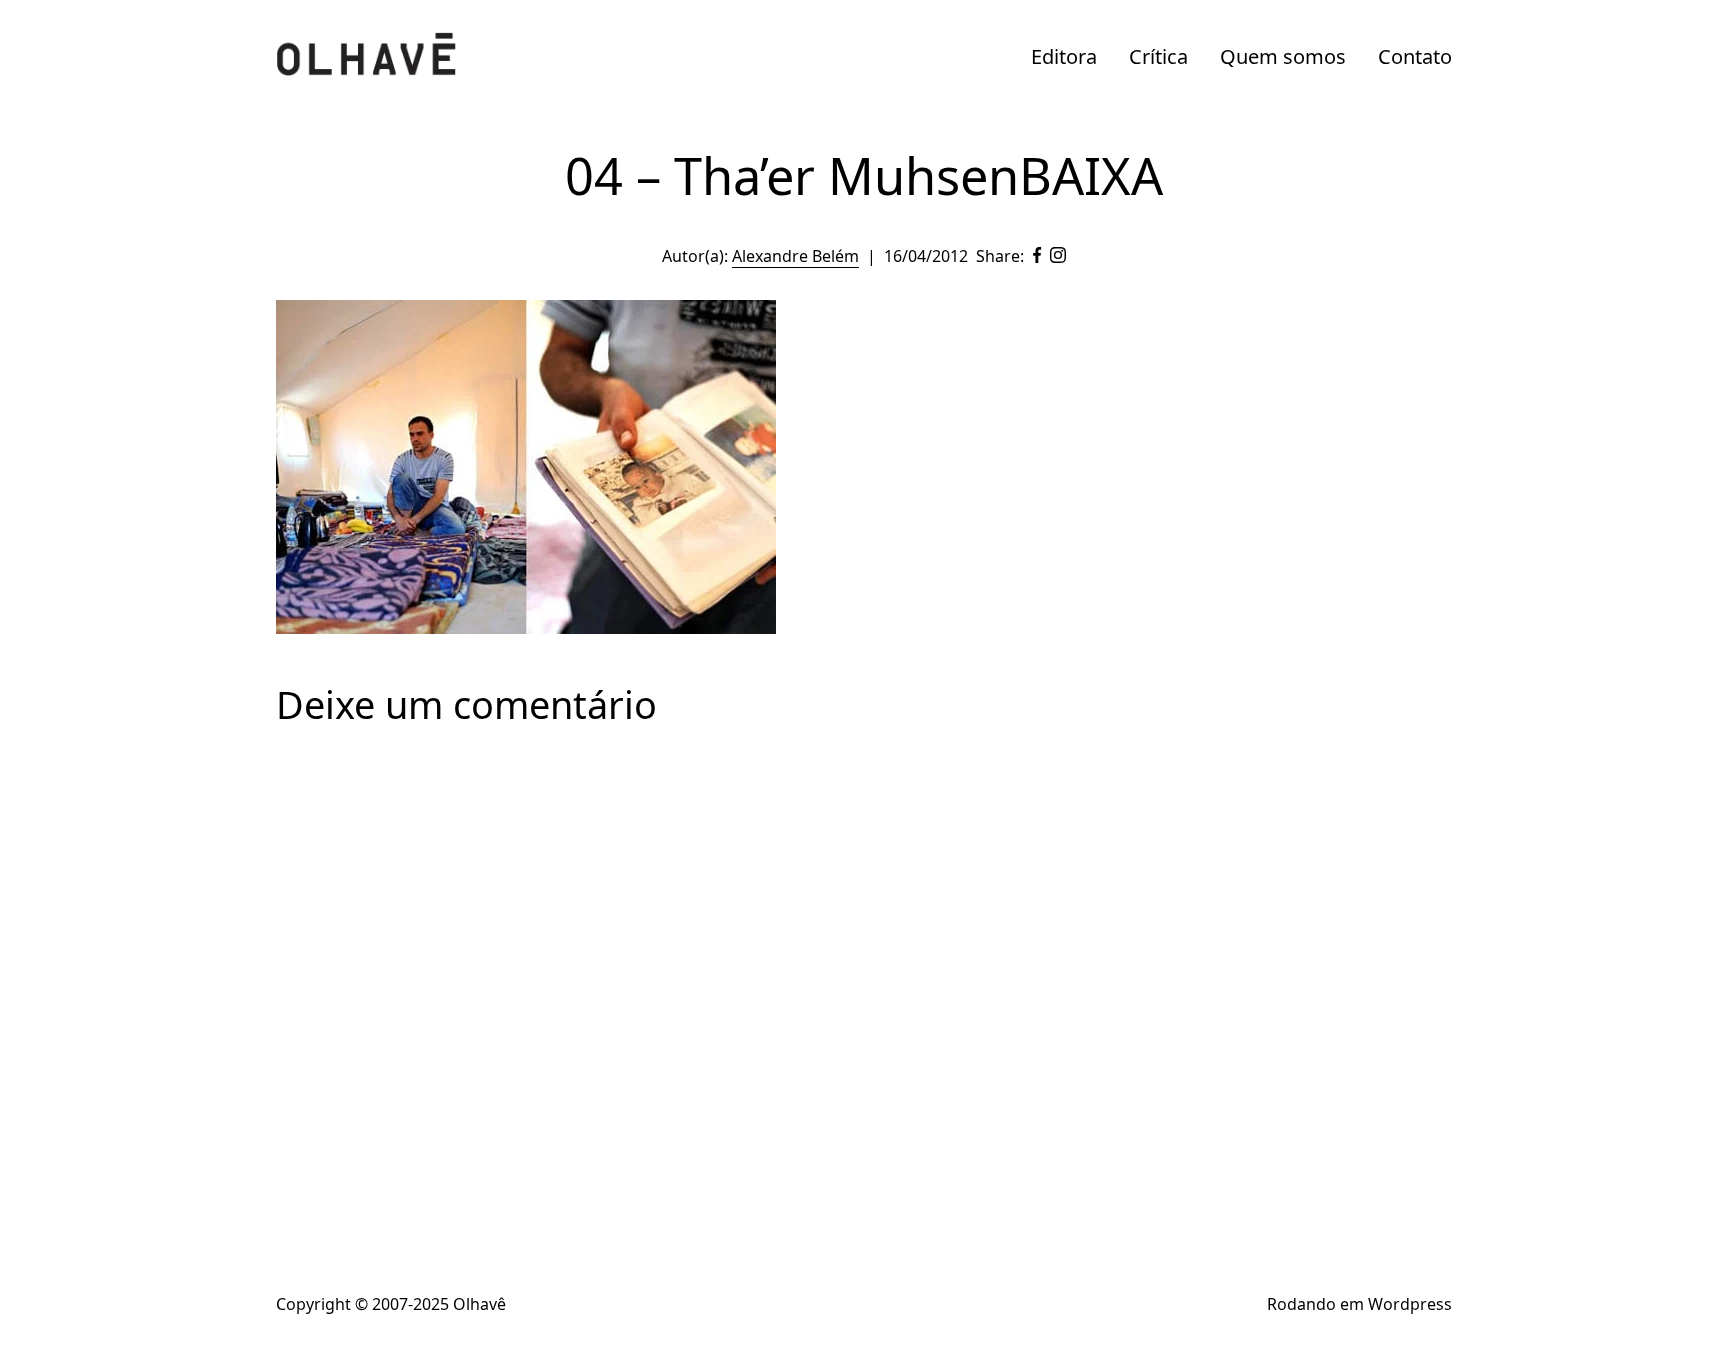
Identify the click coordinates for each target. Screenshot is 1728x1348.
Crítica (1158, 56)
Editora (1064, 56)
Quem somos (1283, 56)
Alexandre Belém (795, 256)
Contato (1415, 56)
